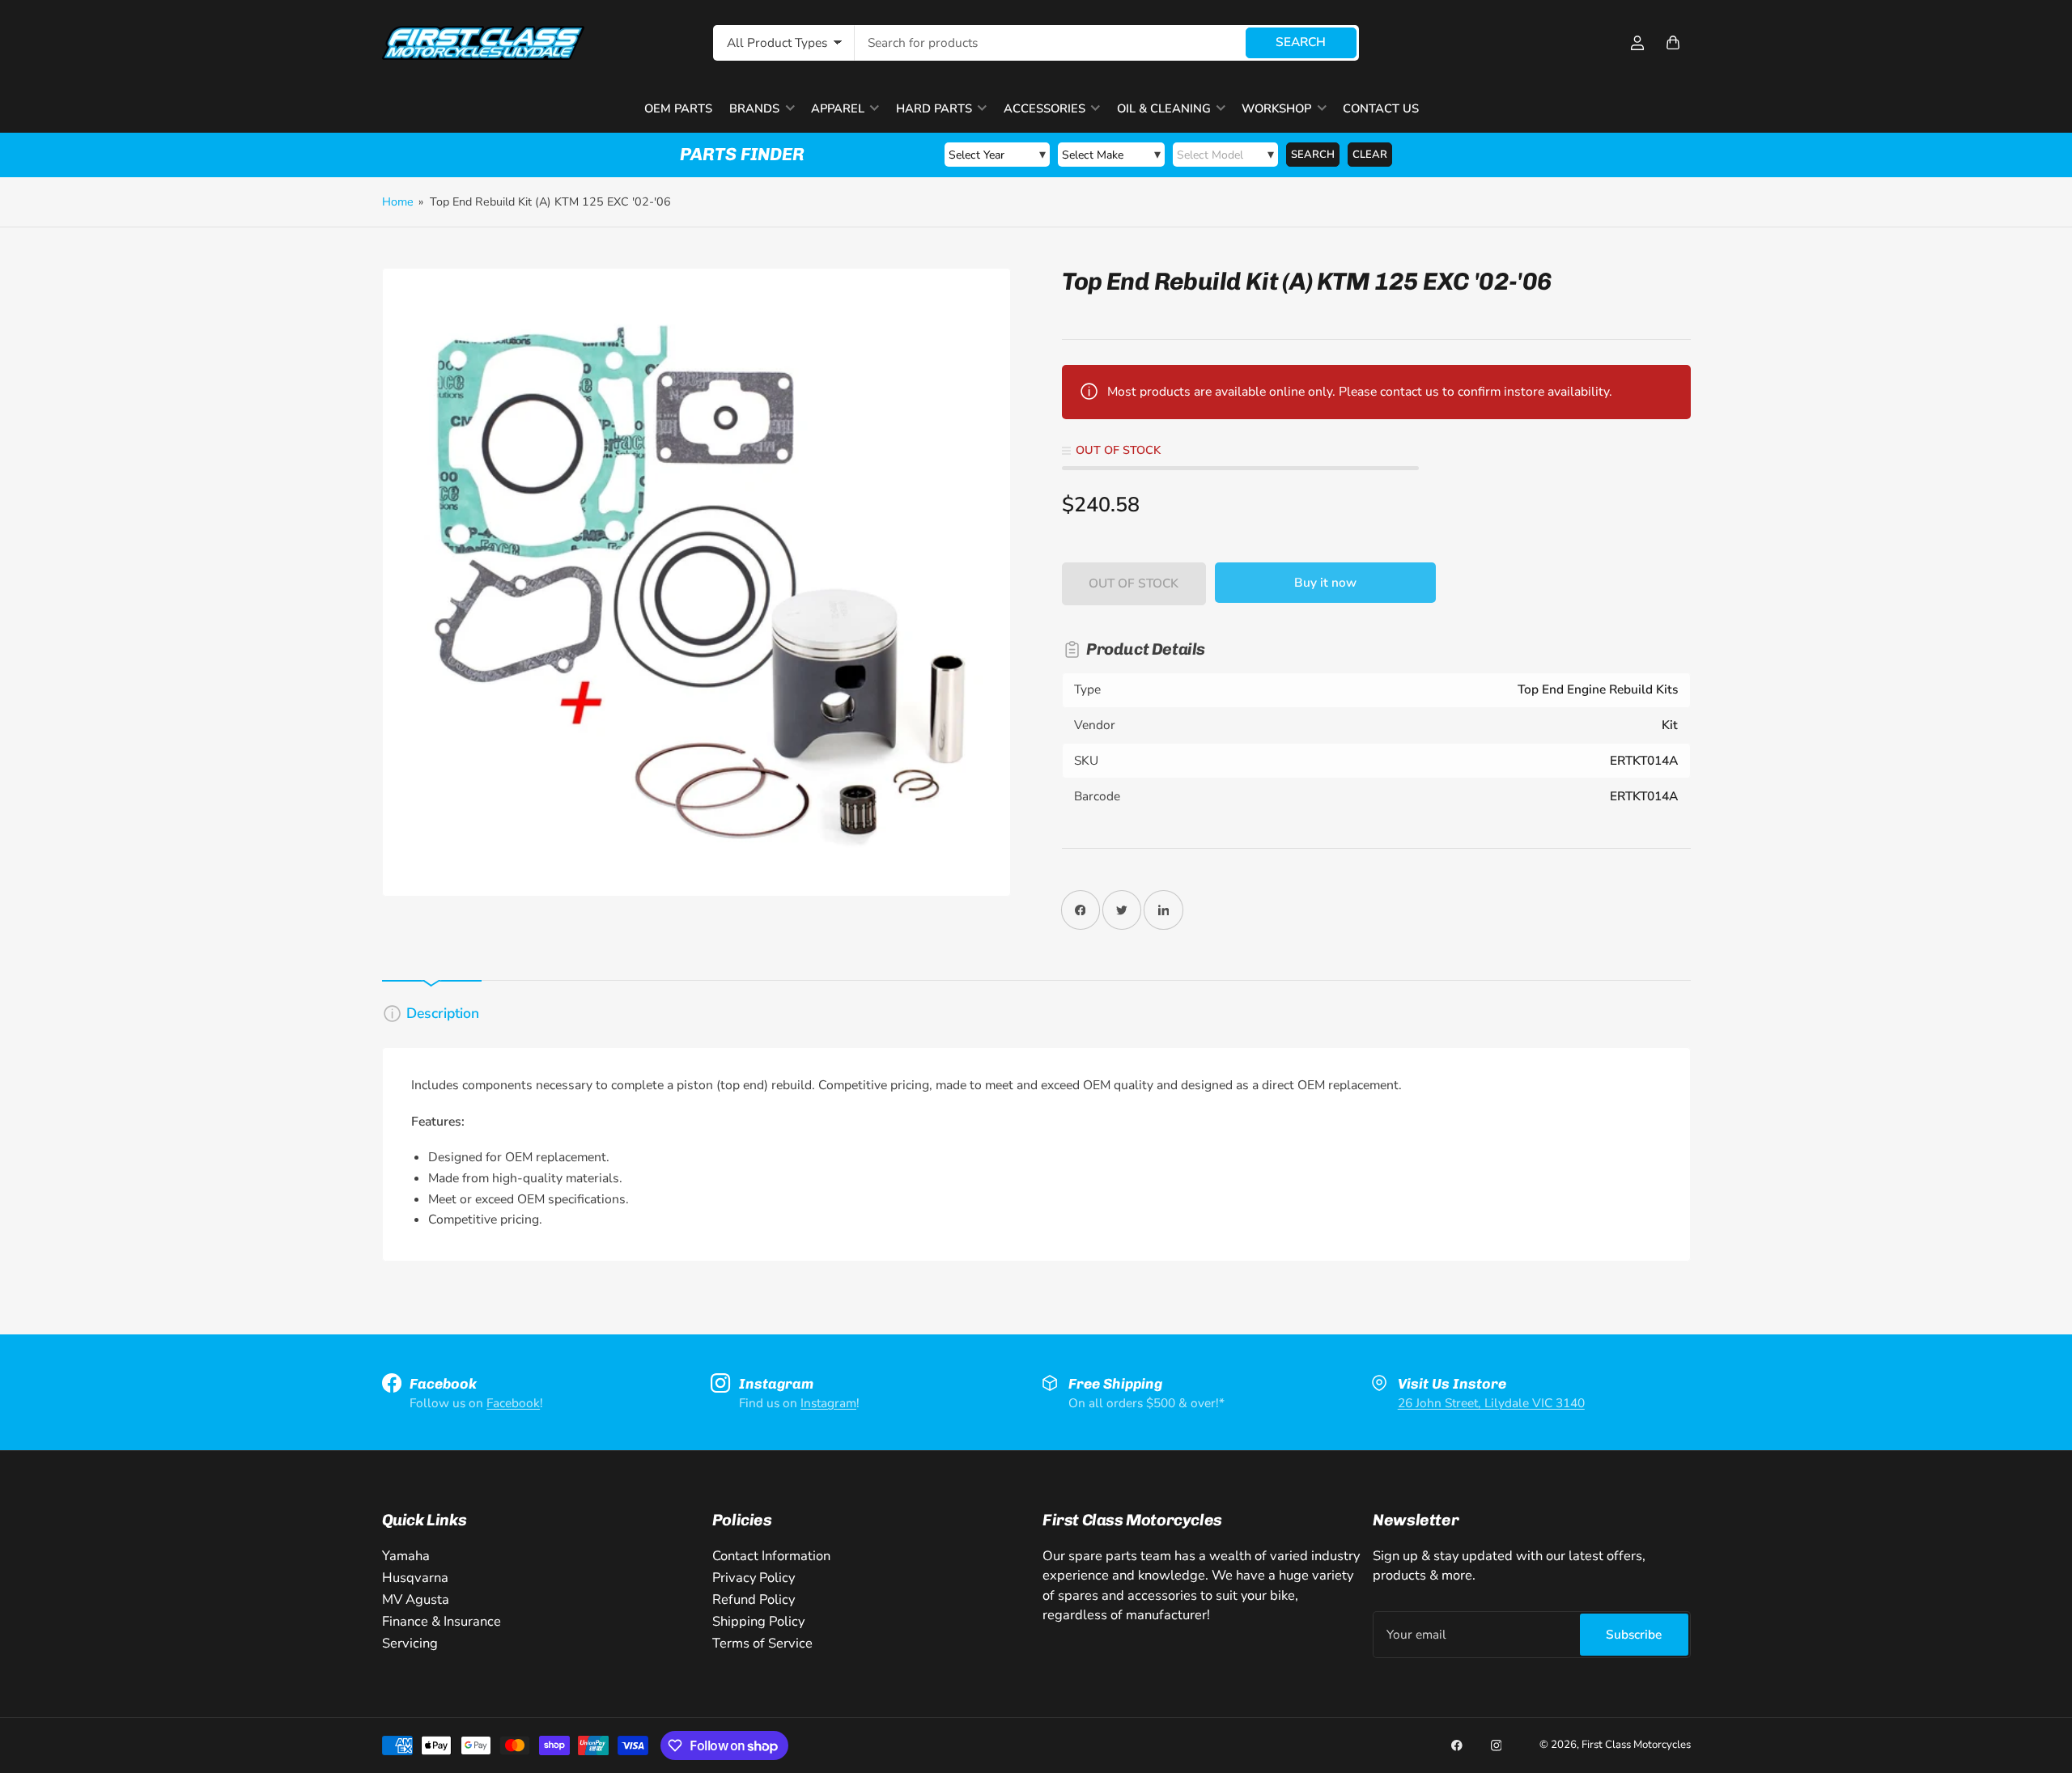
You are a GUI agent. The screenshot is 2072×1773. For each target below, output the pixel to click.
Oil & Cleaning (1164, 108)
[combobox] (1107, 43)
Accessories (1044, 108)
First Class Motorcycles (1636, 1745)
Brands (754, 108)
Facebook (513, 1403)
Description (443, 1013)
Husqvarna (415, 1578)
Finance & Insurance (442, 1621)
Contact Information (771, 1556)
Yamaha (406, 1556)
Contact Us (1381, 108)
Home (398, 202)
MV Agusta (416, 1599)
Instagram (828, 1403)
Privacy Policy (754, 1578)
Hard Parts (934, 108)
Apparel (838, 108)
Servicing (410, 1643)
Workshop (1276, 108)
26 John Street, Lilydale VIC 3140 (1491, 1403)
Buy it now (1325, 582)
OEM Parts (678, 108)
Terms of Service (762, 1643)
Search (1301, 42)
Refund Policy (754, 1599)
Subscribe (1634, 1634)
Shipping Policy (758, 1621)
